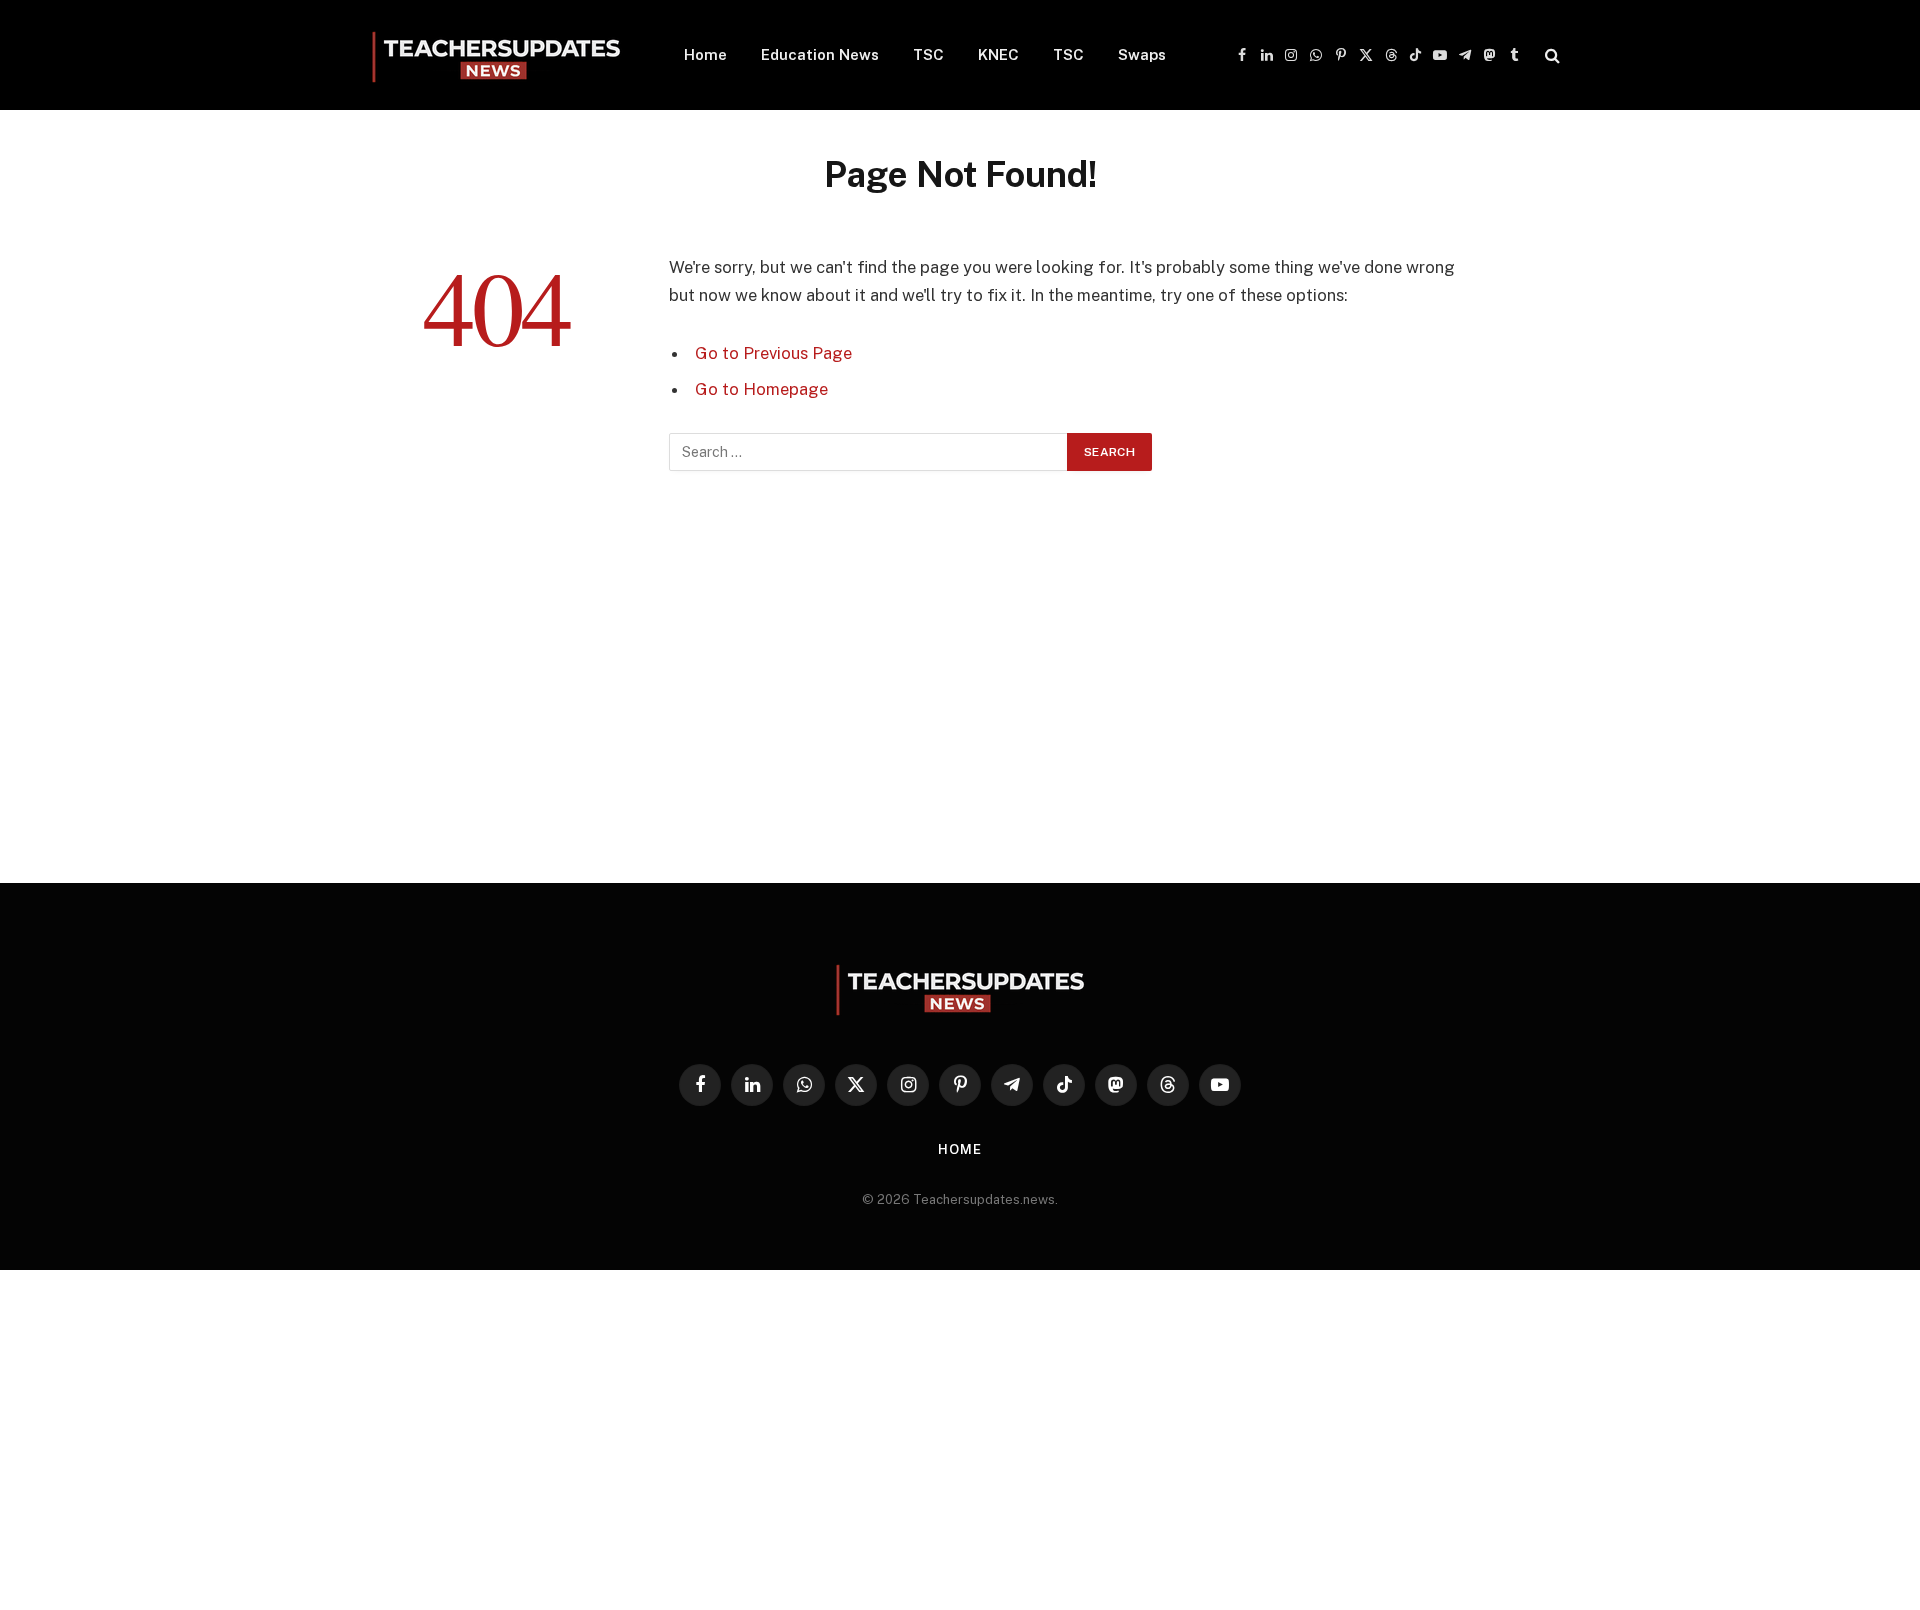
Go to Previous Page (773, 353)
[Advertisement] (960, 701)
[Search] (1550, 55)
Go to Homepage (761, 389)
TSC (928, 54)
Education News (820, 54)
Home (705, 54)
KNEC (998, 54)
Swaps (1142, 54)
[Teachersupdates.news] (496, 55)
